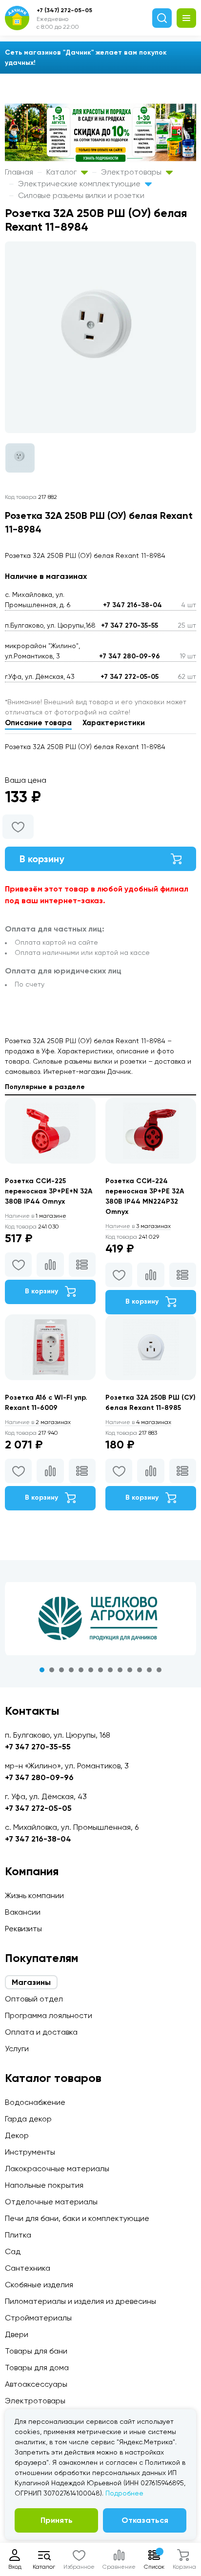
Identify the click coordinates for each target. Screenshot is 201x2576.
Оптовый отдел (34, 1999)
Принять (57, 2520)
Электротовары (132, 172)
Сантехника (28, 2268)
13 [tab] (159, 1670)
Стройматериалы (38, 2318)
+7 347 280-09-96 (130, 656)
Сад (13, 2251)
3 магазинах (138, 1226)
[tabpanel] (100, 1619)
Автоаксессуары (36, 2384)
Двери (17, 2334)
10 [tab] (130, 1670)
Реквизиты (23, 1929)
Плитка (18, 2235)
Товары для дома (37, 2368)
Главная (19, 172)
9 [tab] (120, 1670)
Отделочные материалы (51, 2202)
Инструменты (30, 2152)
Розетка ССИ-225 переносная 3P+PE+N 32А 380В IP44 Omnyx (49, 1191)
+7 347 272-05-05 (130, 677)
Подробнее (124, 2493)
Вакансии (23, 1912)
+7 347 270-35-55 (130, 625)
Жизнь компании (34, 1895)
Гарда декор (28, 2119)
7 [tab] (100, 1670)
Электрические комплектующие (80, 184)
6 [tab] (91, 1670)
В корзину (42, 859)
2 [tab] (52, 1670)
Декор (17, 2135)
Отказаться (145, 2520)
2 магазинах (38, 1422)
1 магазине (36, 1216)
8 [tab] (110, 1670)
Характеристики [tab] (114, 723)
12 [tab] (149, 1670)
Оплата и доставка (41, 2032)
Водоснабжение (35, 2102)
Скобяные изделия (39, 2285)
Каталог (62, 172)
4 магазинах (138, 1422)
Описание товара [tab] (38, 723)
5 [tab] (81, 1670)
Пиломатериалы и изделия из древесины (80, 2301)
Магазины (31, 1982)
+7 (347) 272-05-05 (64, 10)
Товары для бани (36, 2351)
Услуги (17, 2049)
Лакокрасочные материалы (57, 2169)
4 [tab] (71, 1670)
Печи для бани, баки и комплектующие (77, 2218)
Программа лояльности (49, 2015)
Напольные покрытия (44, 2185)
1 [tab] (42, 1670)
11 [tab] (140, 1670)
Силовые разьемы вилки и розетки (81, 195)
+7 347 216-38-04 (132, 605)
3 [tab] (61, 1670)
